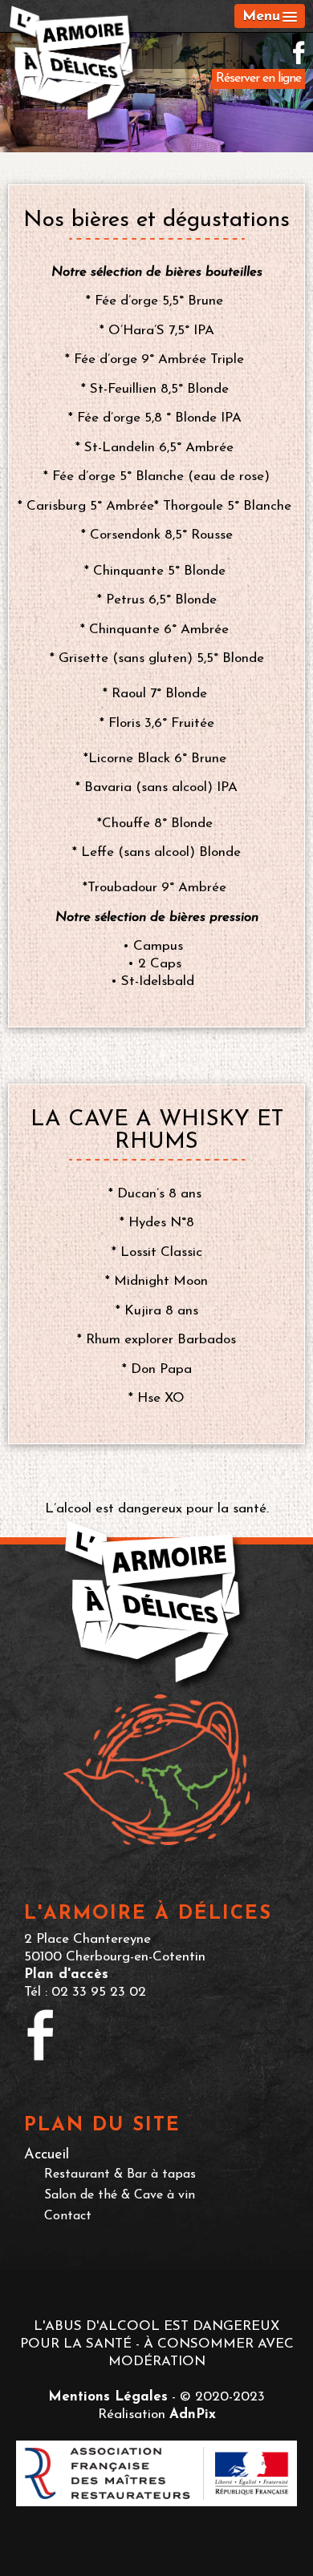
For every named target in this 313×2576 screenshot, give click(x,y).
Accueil (47, 2155)
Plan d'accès (66, 1974)
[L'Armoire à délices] (74, 67)
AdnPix (193, 2414)
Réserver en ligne (258, 79)
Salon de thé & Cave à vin (120, 2195)
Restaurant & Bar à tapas (120, 2174)
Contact (68, 2216)
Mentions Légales (108, 2397)
